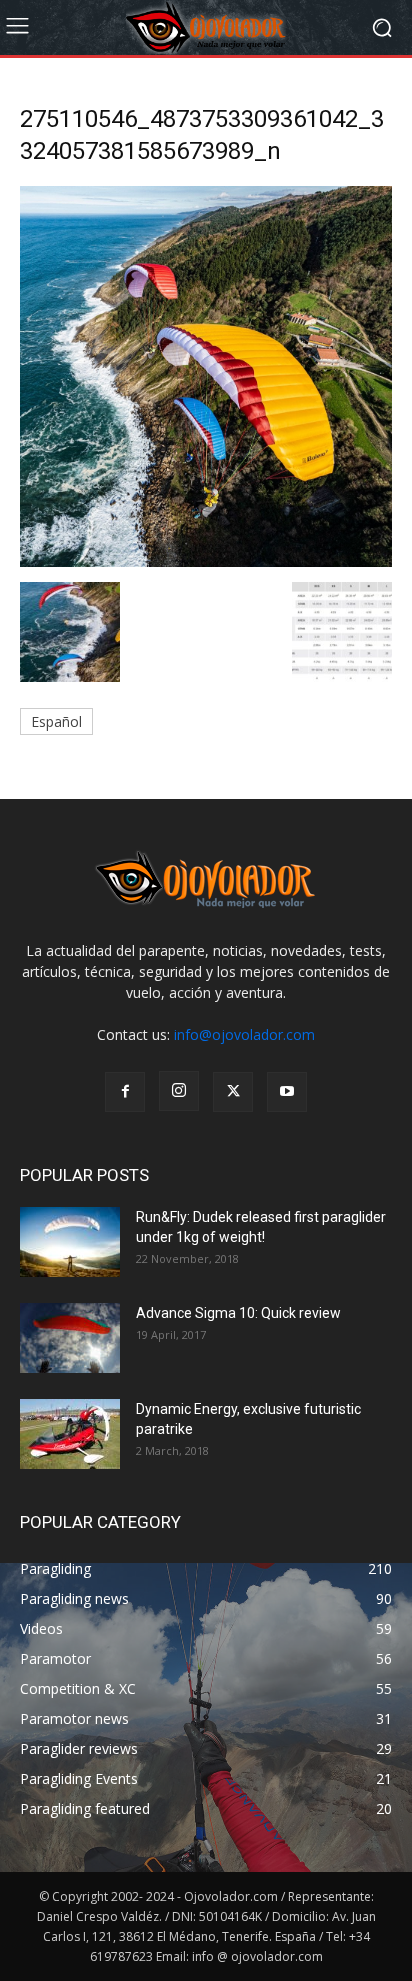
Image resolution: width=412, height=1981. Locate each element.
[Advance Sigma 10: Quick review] (70, 1338)
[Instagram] (179, 1091)
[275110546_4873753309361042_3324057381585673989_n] (206, 561)
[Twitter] (233, 1092)
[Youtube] (287, 1092)
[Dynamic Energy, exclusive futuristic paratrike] (70, 1434)
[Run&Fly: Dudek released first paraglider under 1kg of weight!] (70, 1242)
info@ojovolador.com (244, 1034)
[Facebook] (125, 1092)
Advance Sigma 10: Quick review (238, 1313)
